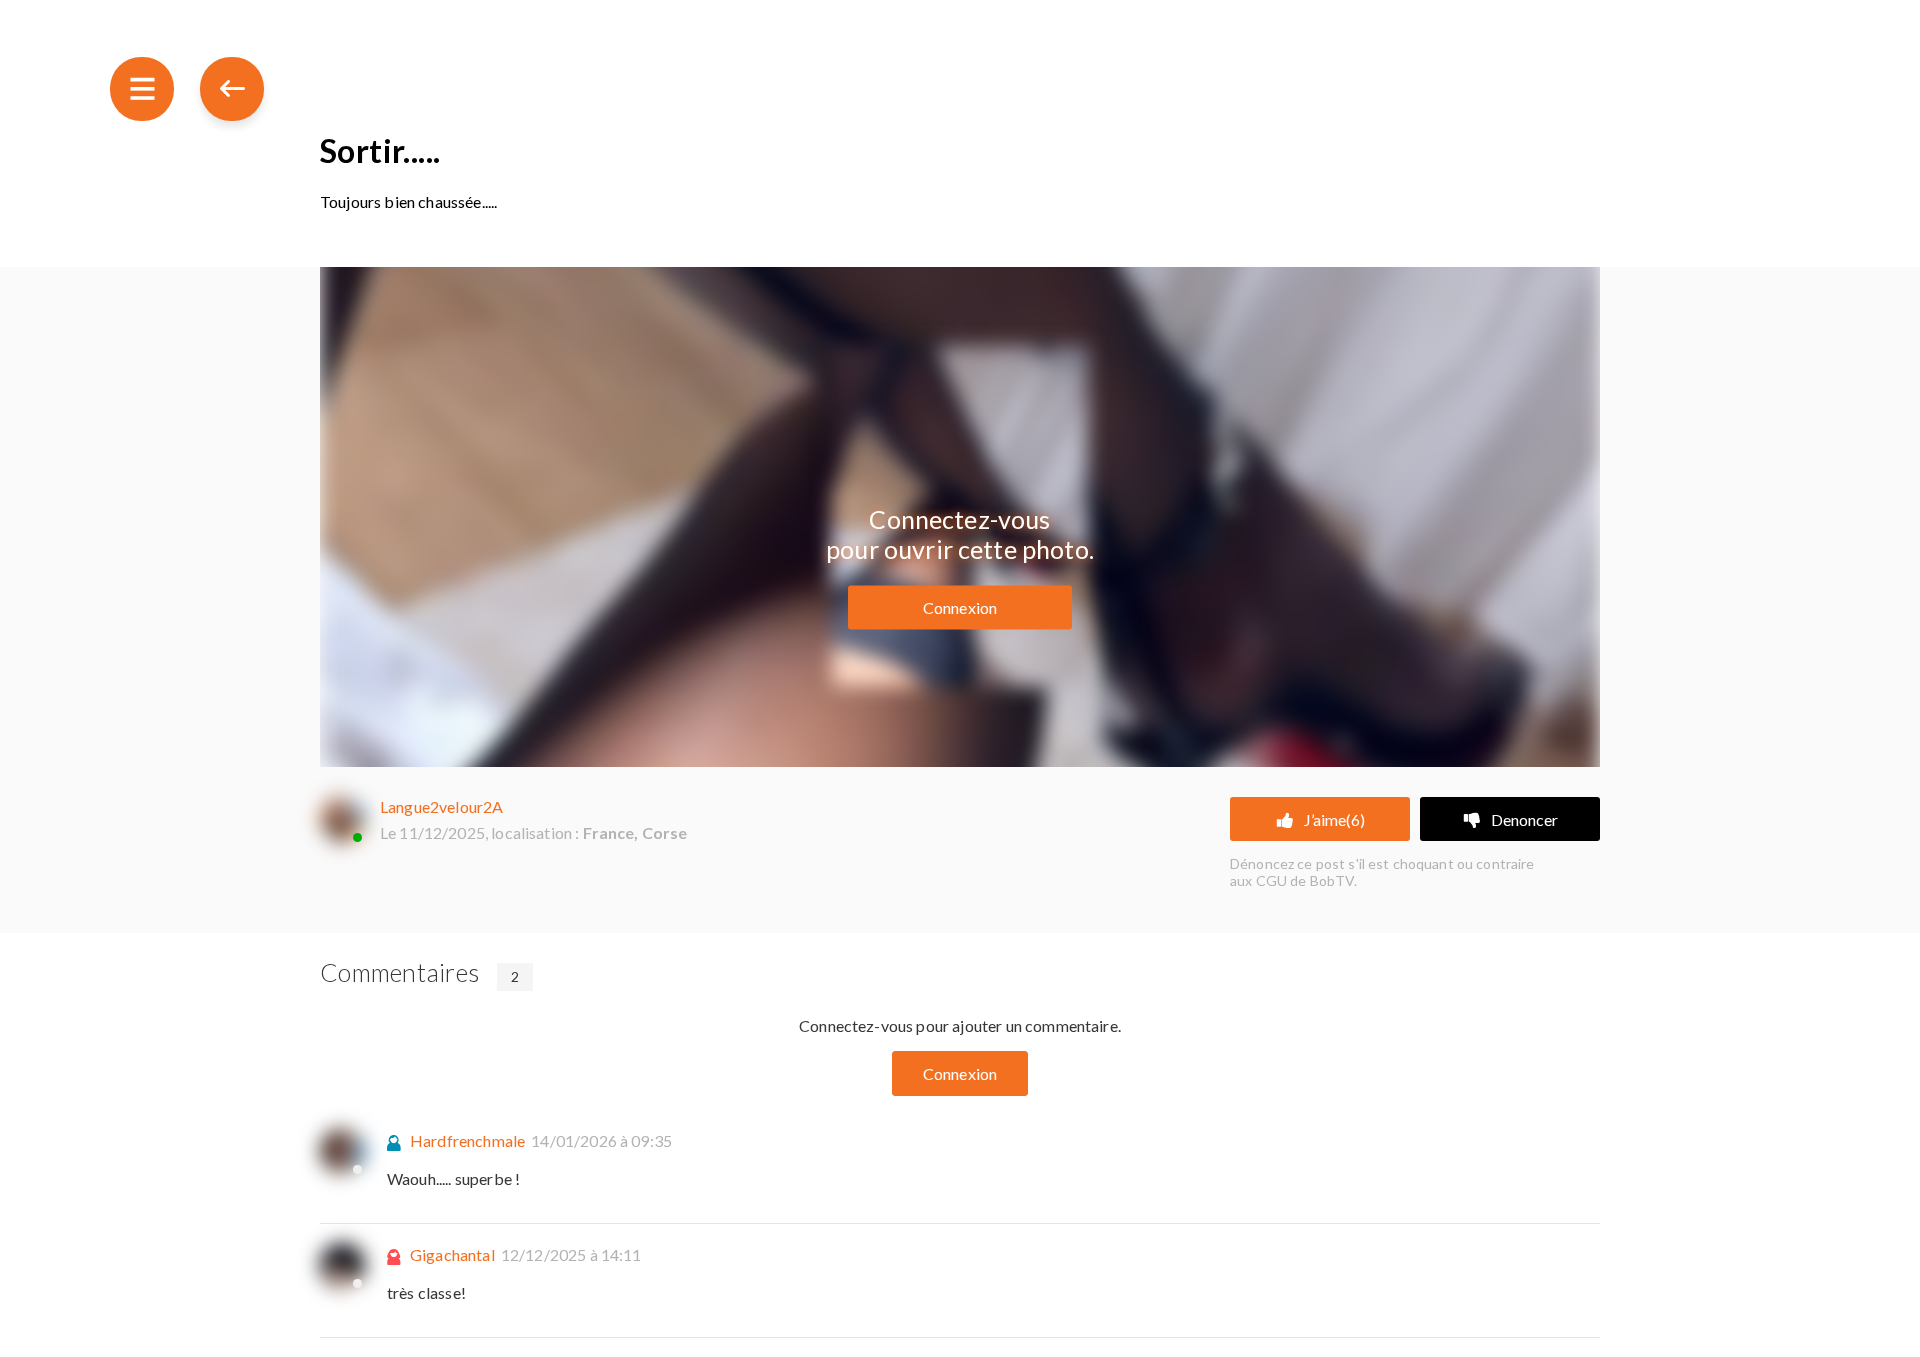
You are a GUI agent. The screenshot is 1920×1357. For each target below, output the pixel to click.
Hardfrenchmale (467, 1140)
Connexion (960, 607)
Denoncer (1524, 819)
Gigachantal (452, 1254)
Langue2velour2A (441, 806)
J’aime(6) (1334, 819)
